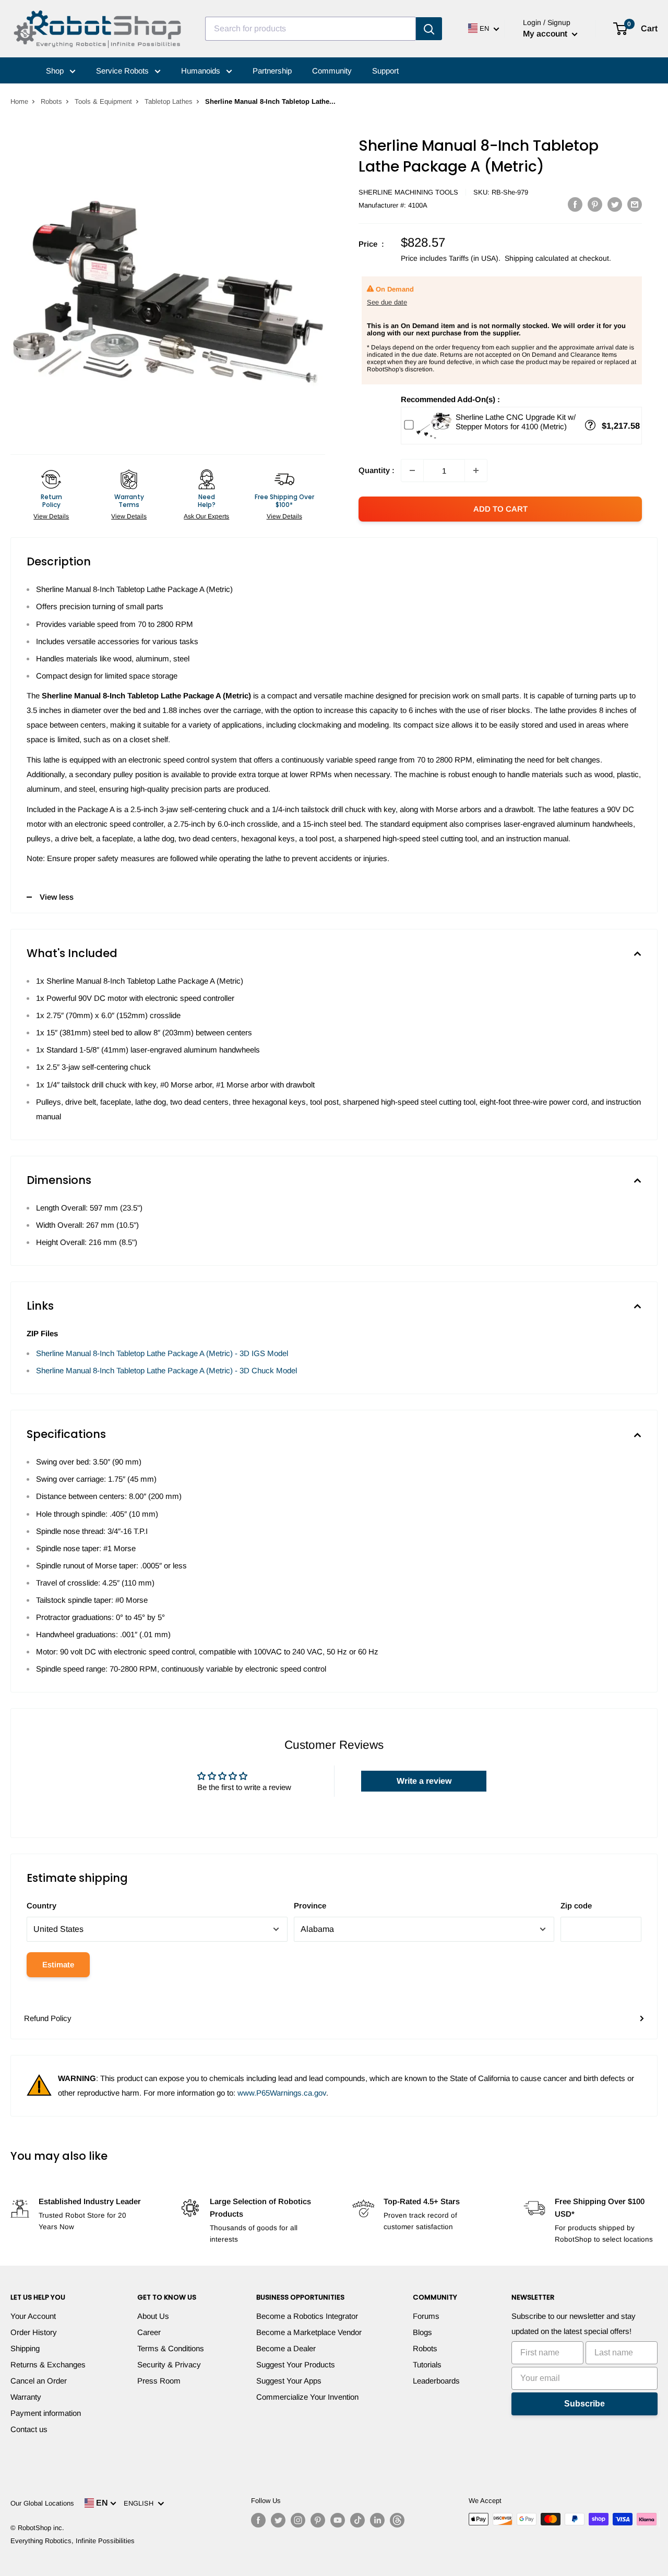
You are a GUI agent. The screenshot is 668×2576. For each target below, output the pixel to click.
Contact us (29, 2429)
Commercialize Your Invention (307, 2397)
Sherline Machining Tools (408, 192)
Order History (34, 2332)
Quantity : (377, 470)
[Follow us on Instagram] (298, 2520)
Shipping (25, 2348)
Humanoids (202, 71)
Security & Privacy (169, 2365)
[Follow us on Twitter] (278, 2520)
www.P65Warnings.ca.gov (282, 2093)
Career (149, 2332)
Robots (51, 101)
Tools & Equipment (103, 101)
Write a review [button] (424, 1781)
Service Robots (123, 71)
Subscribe (584, 2404)
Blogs (422, 2332)
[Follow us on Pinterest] (318, 2520)
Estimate (58, 1964)
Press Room (159, 2381)
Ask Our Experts (206, 516)
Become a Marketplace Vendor (309, 2332)
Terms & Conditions (171, 2348)
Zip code (576, 1906)
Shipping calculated (537, 258)
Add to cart (500, 509)
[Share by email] (635, 204)
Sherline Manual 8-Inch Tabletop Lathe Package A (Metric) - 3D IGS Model (162, 1353)
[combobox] (311, 29)
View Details (51, 516)
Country (41, 1906)
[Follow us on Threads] (397, 2520)
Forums (426, 2316)
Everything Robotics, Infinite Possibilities (73, 2541)
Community (332, 71)
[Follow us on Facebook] (258, 2520)
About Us (153, 2316)
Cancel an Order (39, 2381)
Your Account (33, 2316)
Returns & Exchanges (48, 2365)
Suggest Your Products (296, 2365)
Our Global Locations (42, 2503)
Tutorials (427, 2365)
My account (546, 34)
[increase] (476, 470)
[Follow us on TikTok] (357, 2520)
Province (310, 1906)
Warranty (26, 2397)
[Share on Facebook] (575, 204)
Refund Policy (48, 2018)
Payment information (46, 2413)
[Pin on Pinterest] (595, 204)
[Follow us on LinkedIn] (377, 2520)
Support (385, 71)
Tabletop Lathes (169, 101)
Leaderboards (436, 2381)
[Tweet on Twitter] (615, 204)
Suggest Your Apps (289, 2381)
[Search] (429, 29)
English (141, 2503)
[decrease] (412, 470)
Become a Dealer (286, 2348)
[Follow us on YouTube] (338, 2520)
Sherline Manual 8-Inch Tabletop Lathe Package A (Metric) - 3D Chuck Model (166, 1370)
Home (19, 101)
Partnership (272, 71)
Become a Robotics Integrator (307, 2316)
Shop (56, 71)
